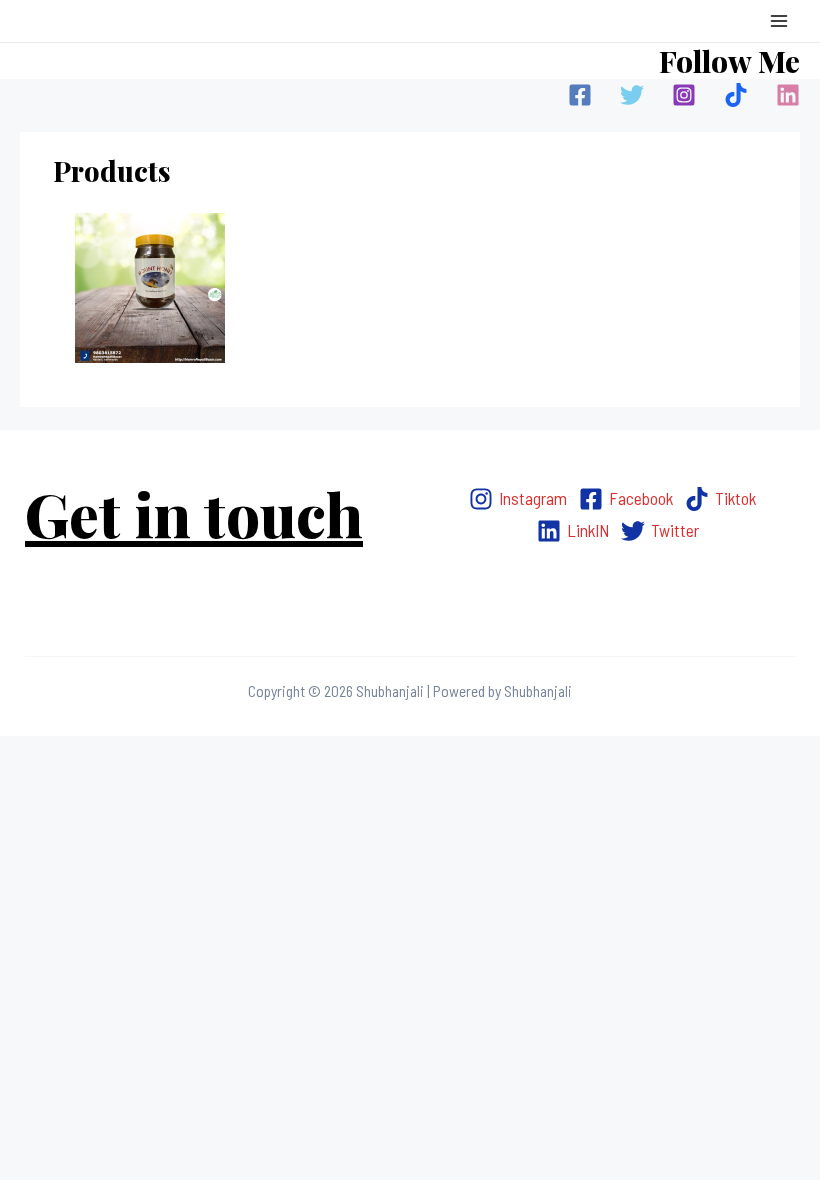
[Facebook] (580, 95)
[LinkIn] (788, 95)
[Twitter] (632, 95)
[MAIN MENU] (779, 21)
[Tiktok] (736, 95)
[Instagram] (684, 95)
